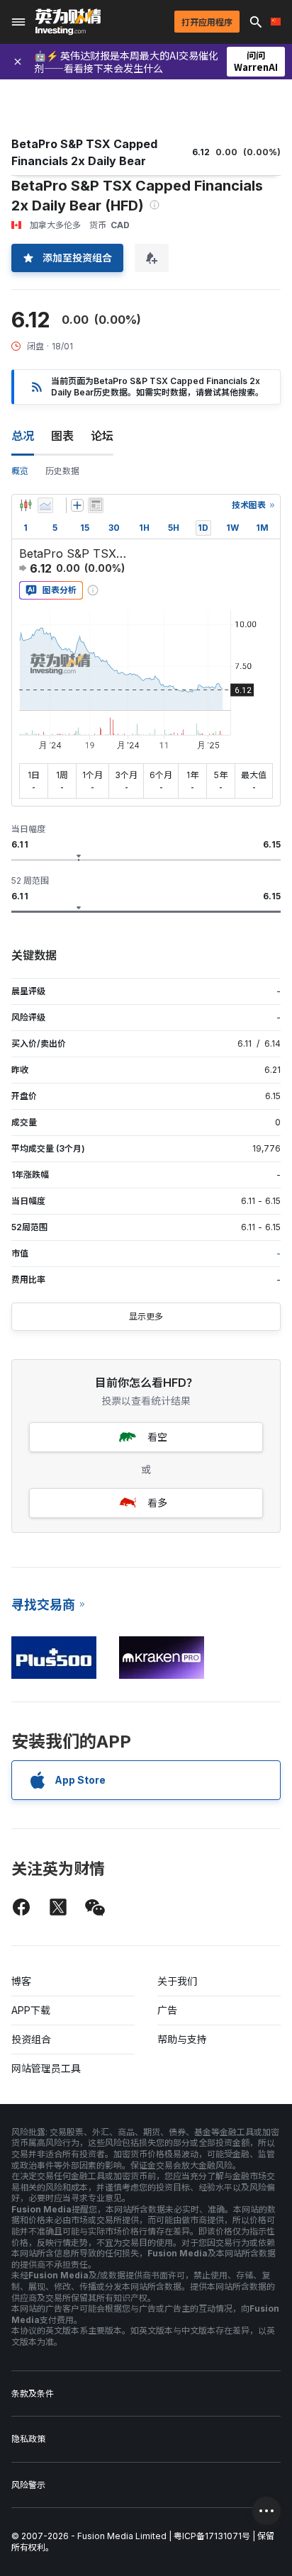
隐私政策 (28, 2439)
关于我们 (177, 1981)
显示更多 (146, 1316)
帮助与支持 (182, 2039)
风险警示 (28, 2485)
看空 (157, 1437)
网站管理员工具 (46, 2068)
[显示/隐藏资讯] (96, 505)
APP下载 (31, 2010)
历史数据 (62, 471)
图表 (62, 436)
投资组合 (31, 2039)
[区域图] (45, 505)
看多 (157, 1503)
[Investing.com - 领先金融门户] (68, 22)
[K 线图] (26, 505)
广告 (167, 2010)
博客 (21, 1981)
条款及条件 (33, 2394)
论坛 (102, 436)
